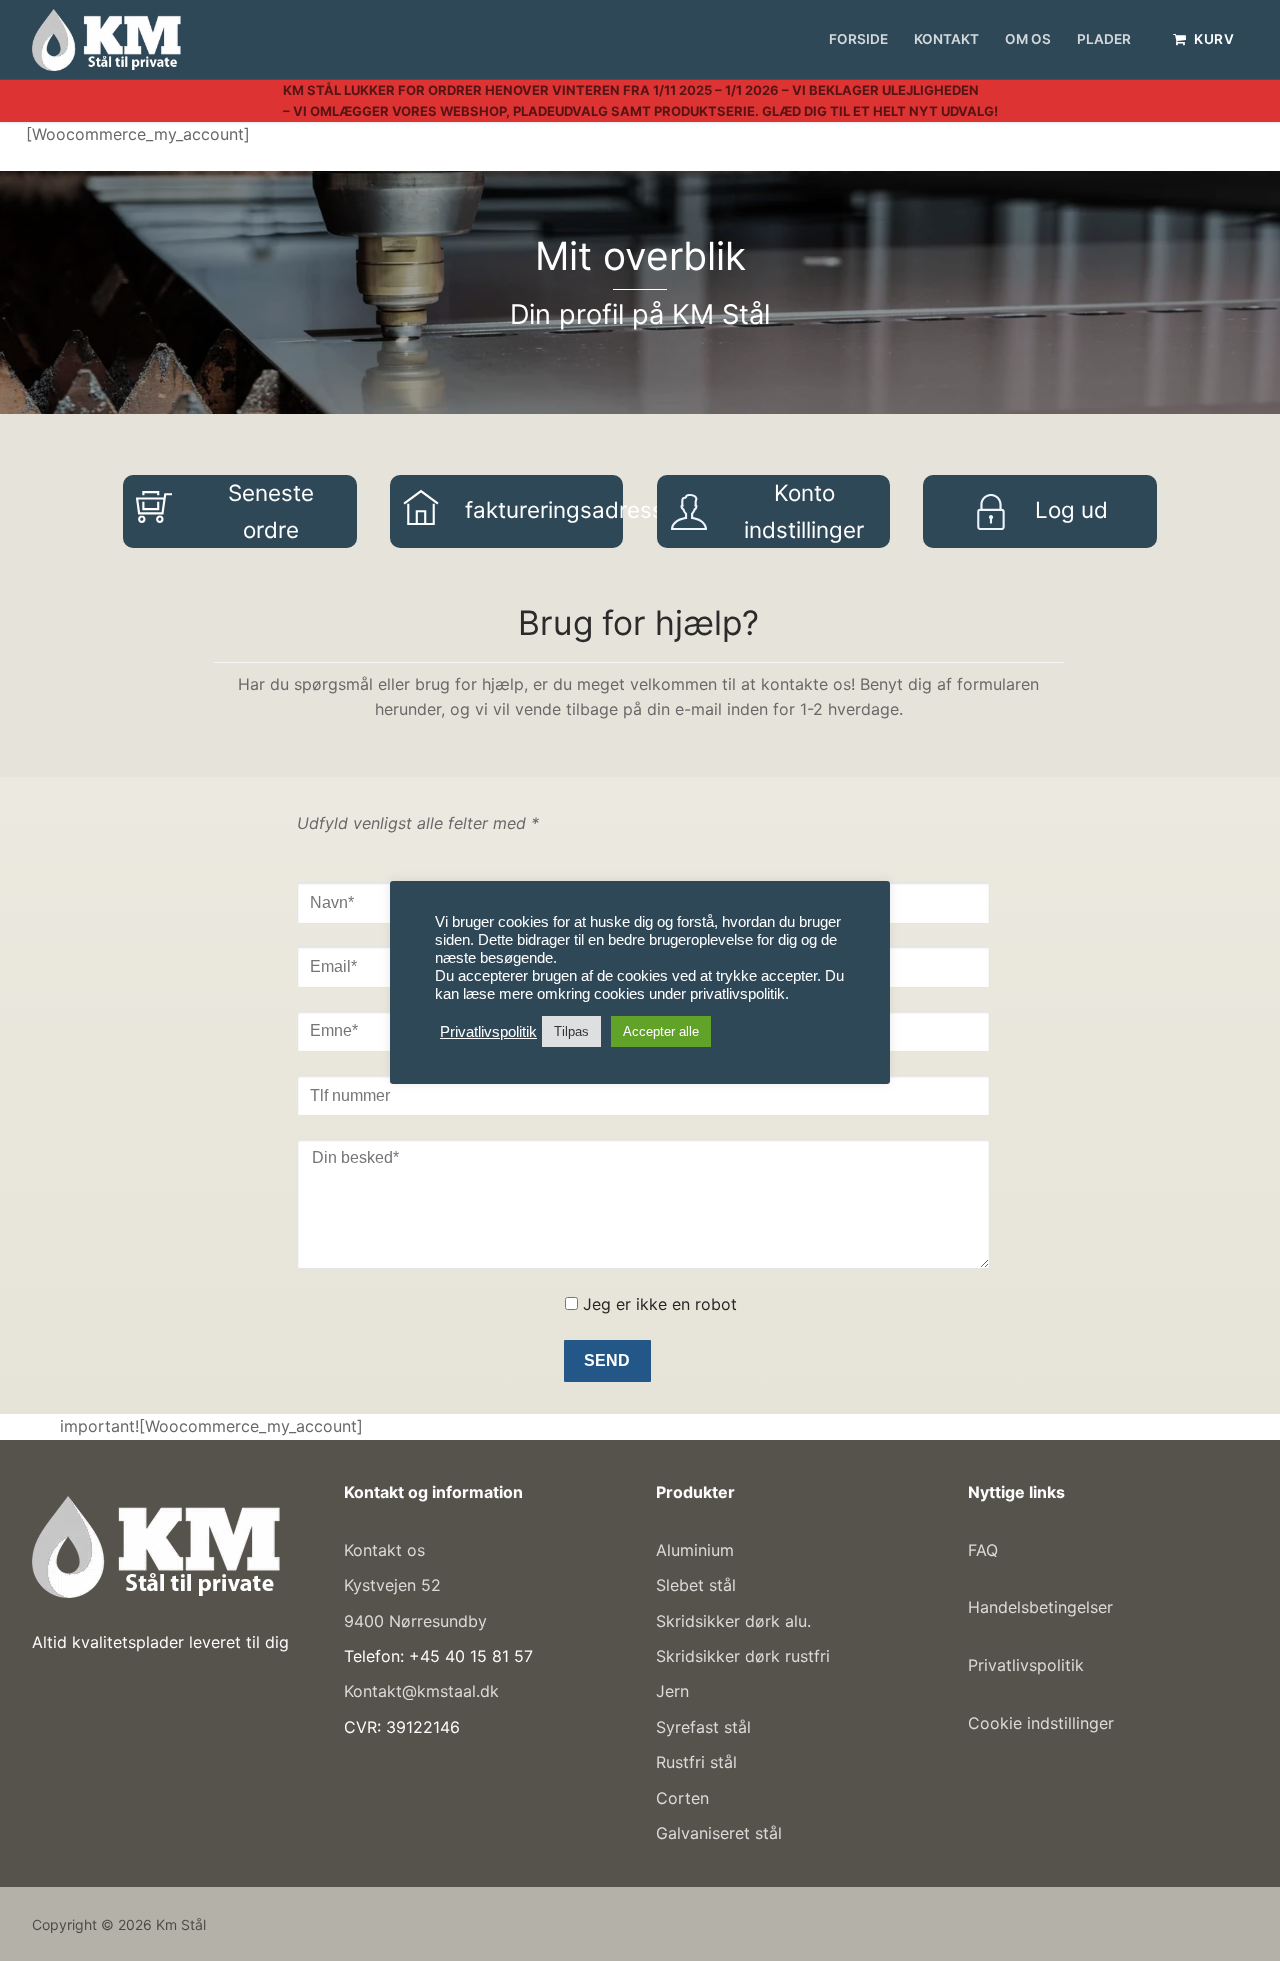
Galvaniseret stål (719, 1833)
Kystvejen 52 (392, 1585)
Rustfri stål (696, 1762)
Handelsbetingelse (1037, 1607)
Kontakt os (384, 1550)
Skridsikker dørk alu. (733, 1621)
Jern (672, 1691)
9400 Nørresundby (415, 1621)
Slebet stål (696, 1585)
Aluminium (695, 1550)
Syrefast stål (703, 1727)
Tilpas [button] (571, 1031)
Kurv (1213, 39)
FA (977, 1550)
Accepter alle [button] (661, 1031)
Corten (682, 1798)
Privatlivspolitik (1026, 1665)
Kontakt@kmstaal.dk (421, 1691)
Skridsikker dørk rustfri (743, 1656)
